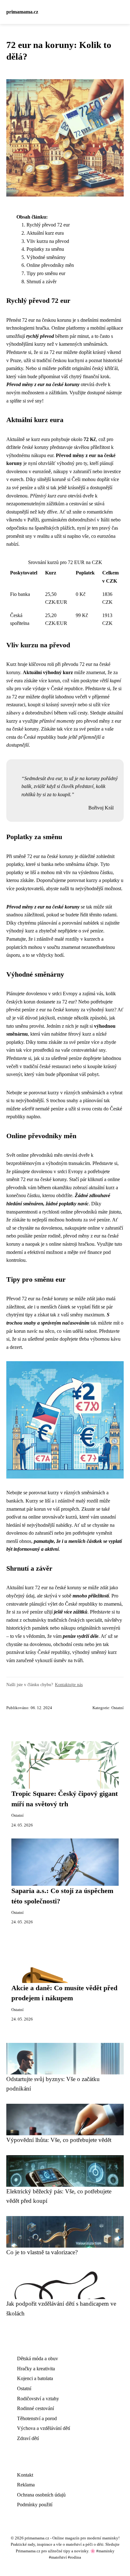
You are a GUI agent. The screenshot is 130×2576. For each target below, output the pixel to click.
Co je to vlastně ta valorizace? (42, 2252)
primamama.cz (22, 12)
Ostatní (118, 1708)
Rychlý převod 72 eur (48, 225)
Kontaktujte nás (69, 1685)
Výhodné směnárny (46, 257)
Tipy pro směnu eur (46, 273)
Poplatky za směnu (45, 249)
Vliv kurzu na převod (48, 241)
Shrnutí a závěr (41, 282)
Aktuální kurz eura (45, 233)
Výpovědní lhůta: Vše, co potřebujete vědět (59, 2140)
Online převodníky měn (50, 265)
